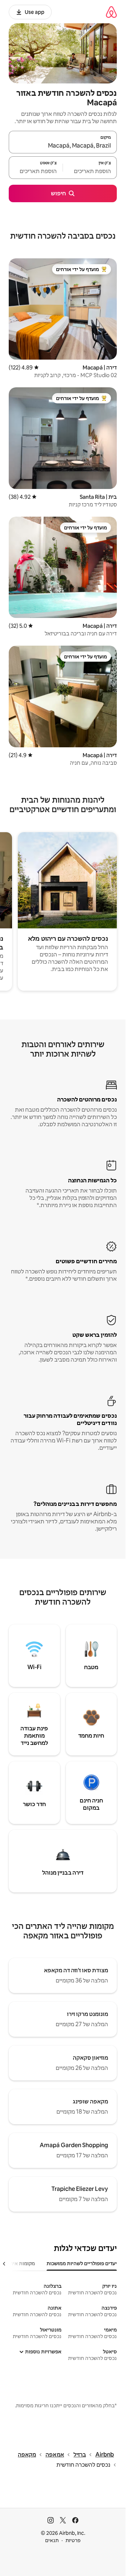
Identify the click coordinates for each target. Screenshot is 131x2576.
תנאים (52, 2540)
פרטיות (73, 2540)
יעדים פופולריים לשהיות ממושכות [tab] (82, 2263)
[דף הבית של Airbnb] (111, 12)
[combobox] (63, 145)
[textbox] (90, 171)
